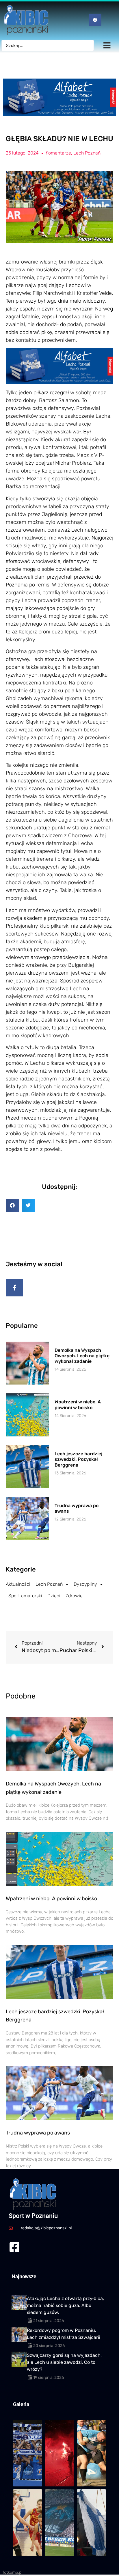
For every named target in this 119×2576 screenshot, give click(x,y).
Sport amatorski (25, 1596)
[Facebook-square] (14, 2247)
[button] (12, 1205)
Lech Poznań (87, 153)
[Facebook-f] (14, 1288)
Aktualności (18, 1584)
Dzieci (54, 1596)
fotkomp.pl (12, 2572)
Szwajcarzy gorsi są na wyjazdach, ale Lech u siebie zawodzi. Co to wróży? (64, 2362)
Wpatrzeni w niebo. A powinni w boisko (78, 1405)
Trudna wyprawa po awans (38, 2133)
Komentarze (58, 153)
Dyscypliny (85, 1584)
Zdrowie (74, 1596)
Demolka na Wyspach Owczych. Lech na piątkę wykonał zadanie (82, 1356)
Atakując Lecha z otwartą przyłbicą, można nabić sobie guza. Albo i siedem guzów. (65, 2305)
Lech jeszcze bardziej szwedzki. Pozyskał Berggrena (78, 1459)
